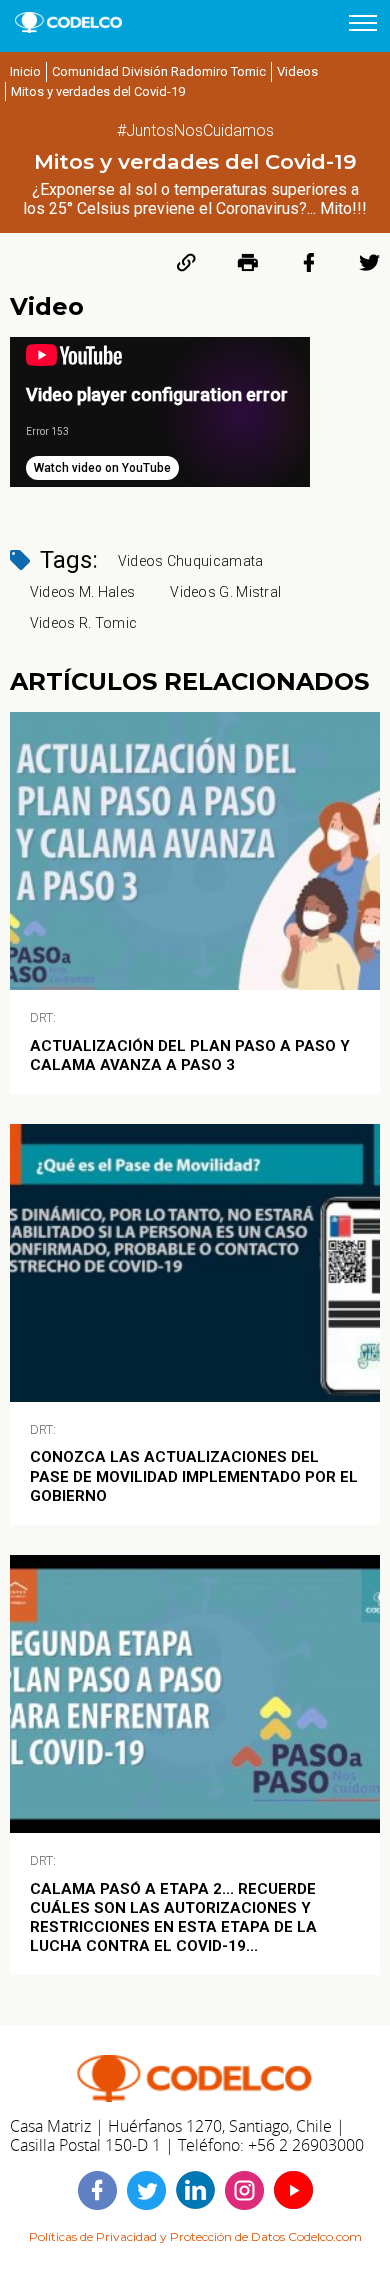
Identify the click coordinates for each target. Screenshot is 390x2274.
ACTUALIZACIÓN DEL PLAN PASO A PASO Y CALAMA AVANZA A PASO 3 (190, 1055)
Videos (297, 71)
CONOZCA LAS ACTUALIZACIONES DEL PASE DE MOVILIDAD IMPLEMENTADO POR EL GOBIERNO (194, 1476)
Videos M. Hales (83, 592)
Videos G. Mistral (225, 592)
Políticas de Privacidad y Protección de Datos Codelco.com (195, 2236)
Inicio (25, 71)
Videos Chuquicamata (191, 561)
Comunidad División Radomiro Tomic (159, 71)
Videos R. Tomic (84, 623)
